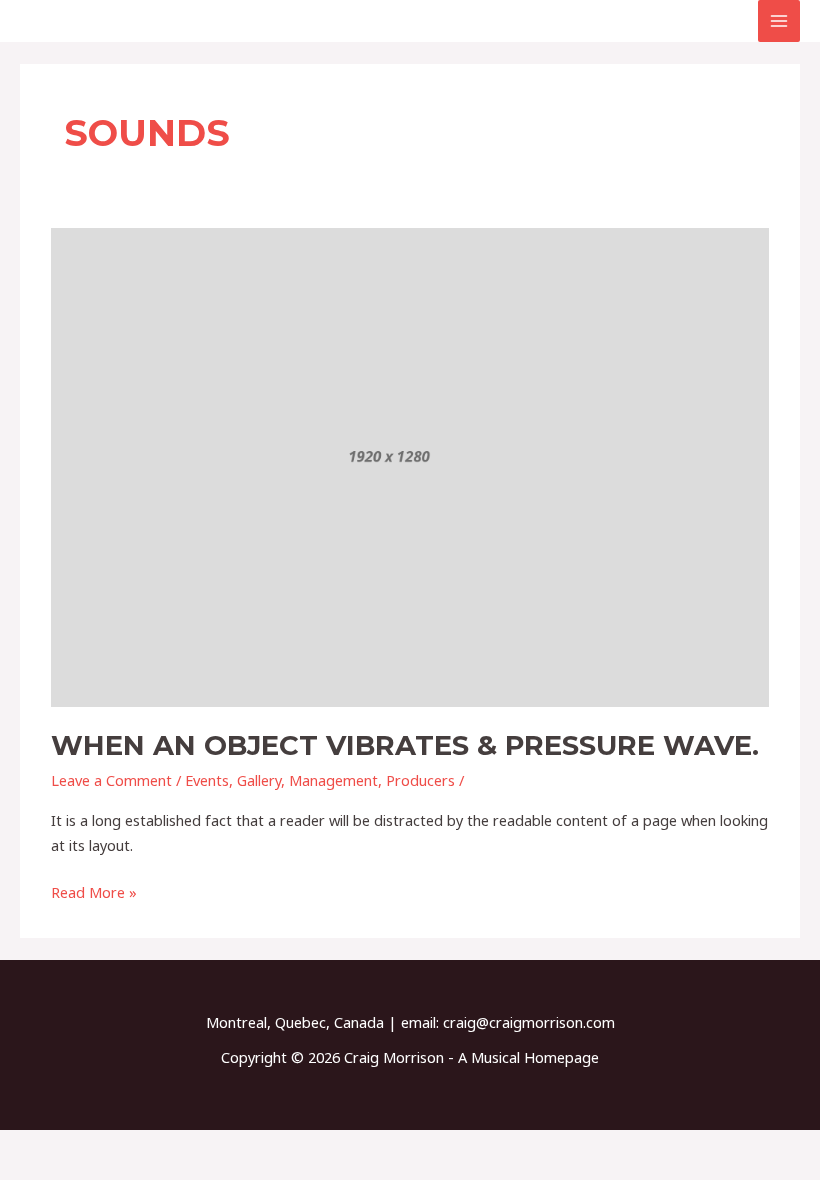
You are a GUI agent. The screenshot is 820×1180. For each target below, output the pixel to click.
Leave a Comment (111, 780)
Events (207, 780)
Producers (420, 780)
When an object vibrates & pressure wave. (405, 745)
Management (333, 780)
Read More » (94, 891)
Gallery (259, 780)
